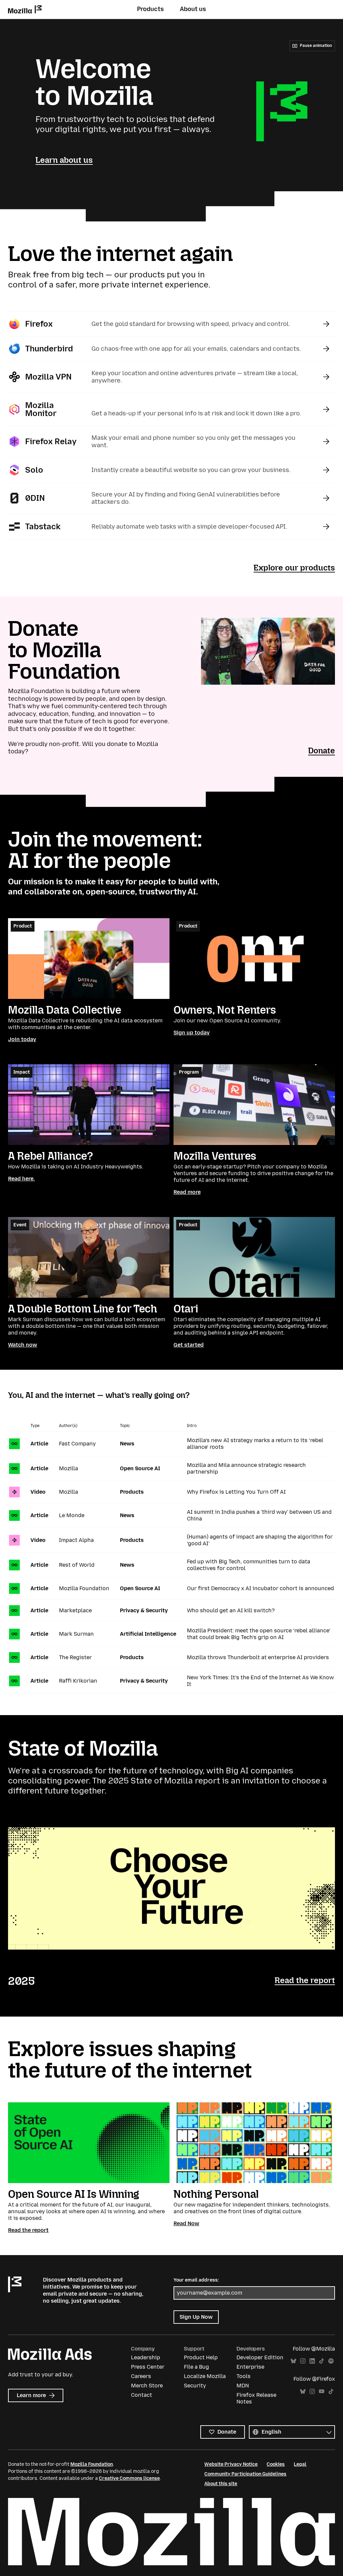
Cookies (276, 2464)
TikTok (322, 2361)
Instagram (303, 2361)
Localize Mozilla (205, 2376)
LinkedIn (312, 2361)
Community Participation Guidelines (245, 2474)
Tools (244, 2376)
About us (193, 9)
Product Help (201, 2357)
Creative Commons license (129, 2478)
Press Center (148, 2367)
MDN (243, 2386)
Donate (322, 751)
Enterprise (250, 2367)
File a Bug (196, 2367)
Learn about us (64, 160)
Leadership (146, 2357)
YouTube (322, 2392)
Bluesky (293, 2361)
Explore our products (294, 568)
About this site (221, 2484)
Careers (141, 2376)
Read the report (305, 1980)
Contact (142, 2395)
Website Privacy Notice (231, 2464)
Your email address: (196, 2280)
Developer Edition (260, 2357)
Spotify (331, 2361)
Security (195, 2386)
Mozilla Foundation (92, 2464)
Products (150, 9)
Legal (300, 2464)
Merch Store (147, 2386)
